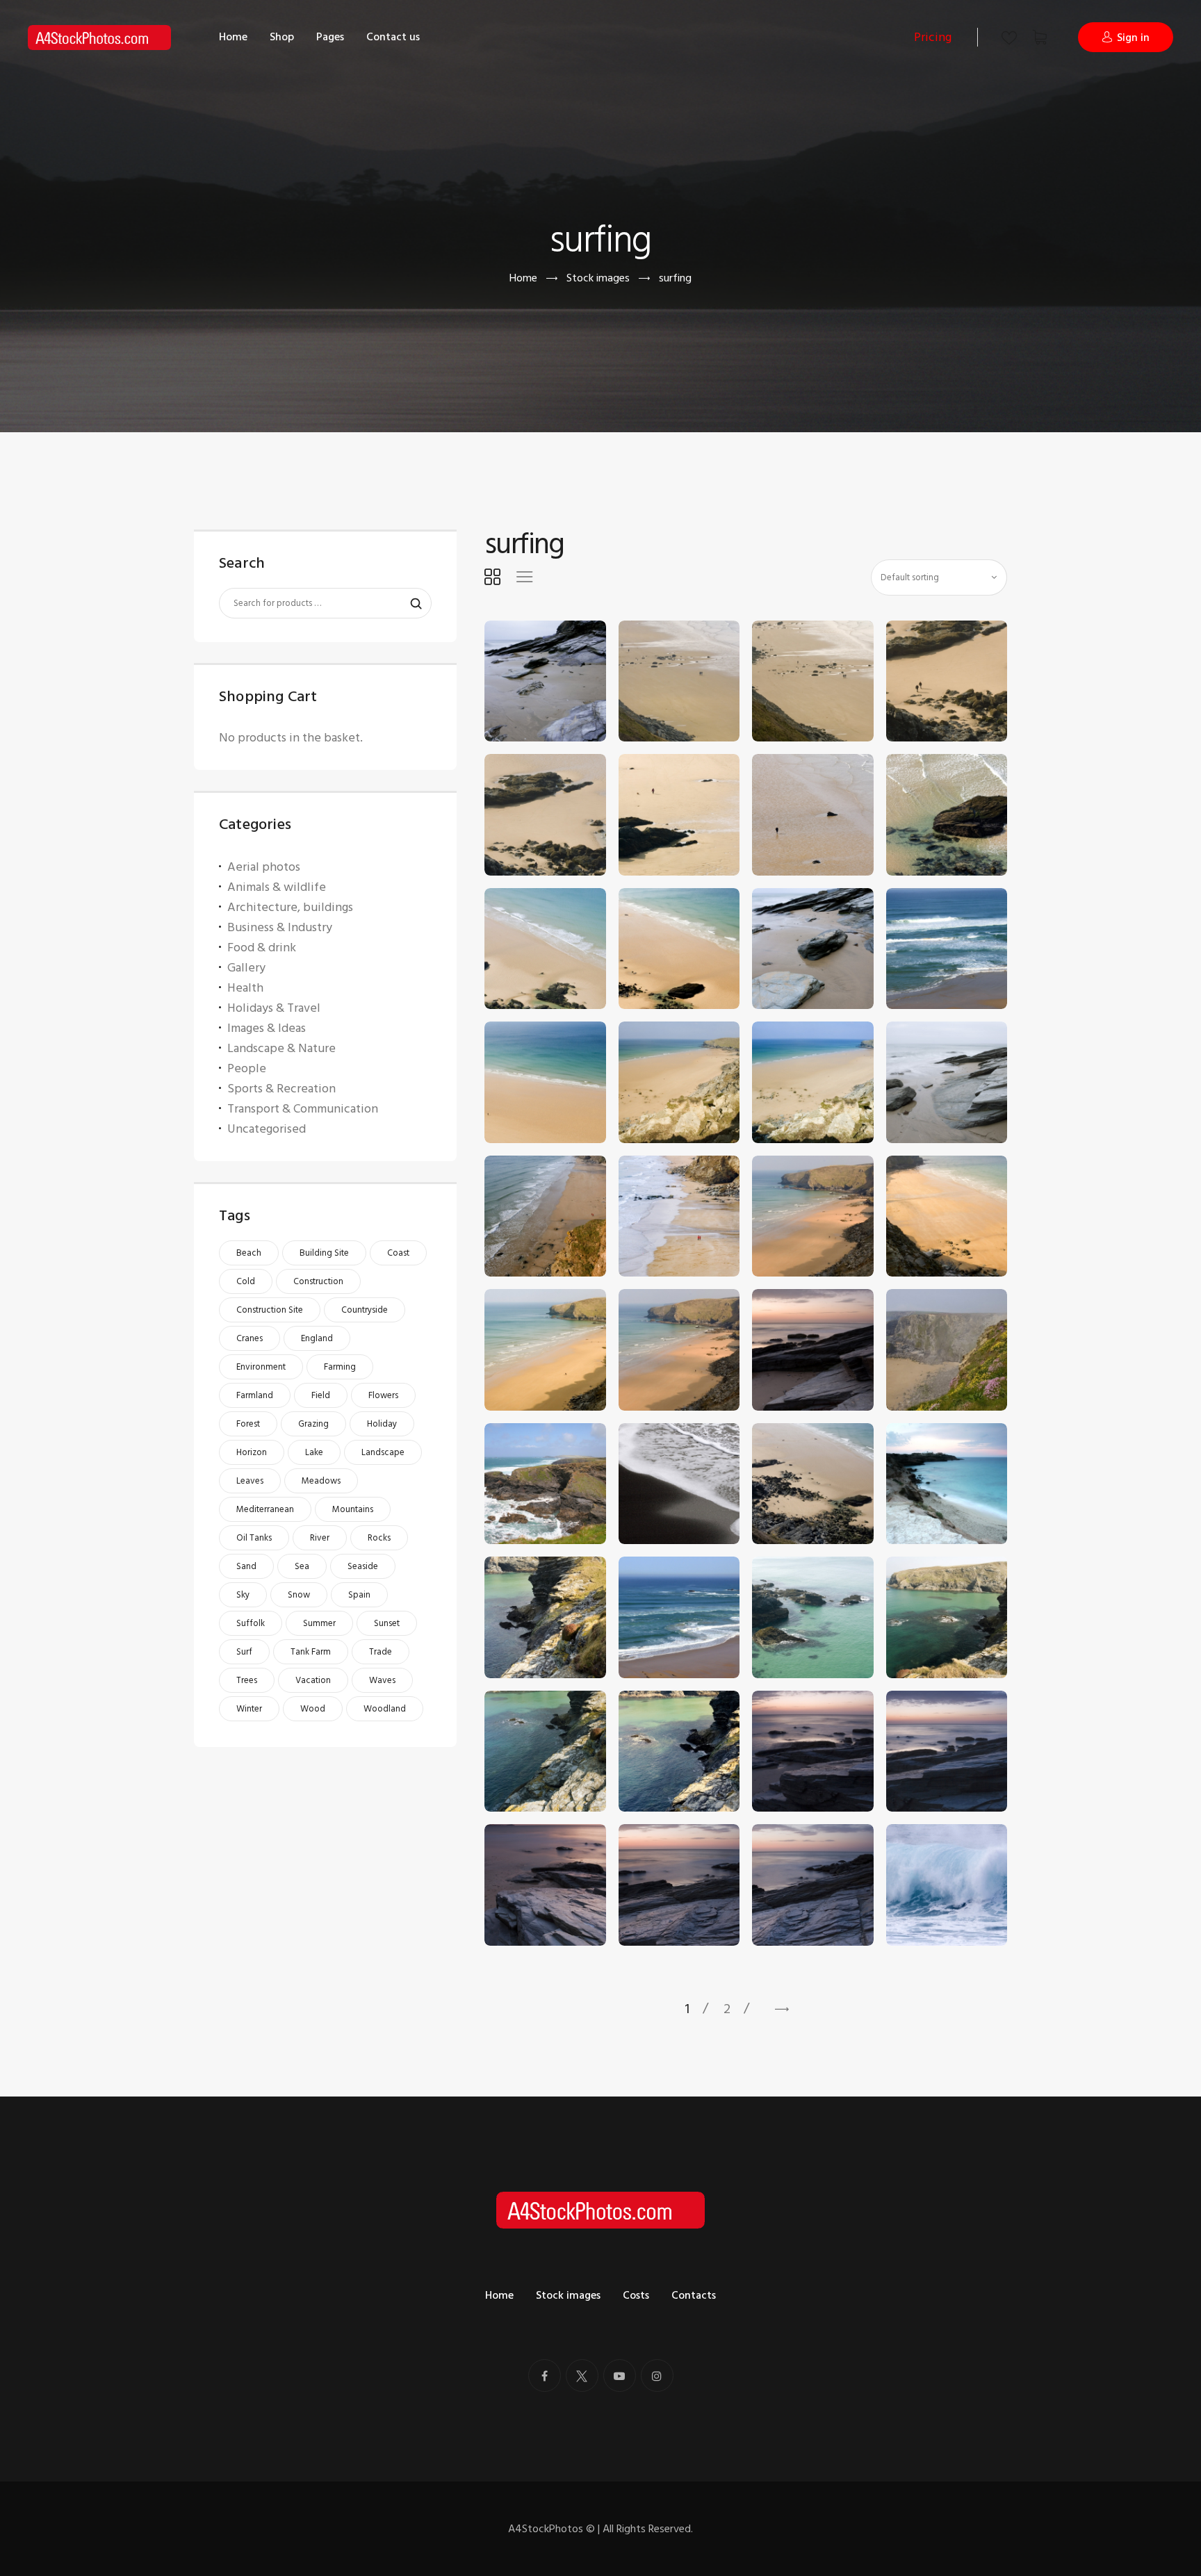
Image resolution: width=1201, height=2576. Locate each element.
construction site (270, 1310)
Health (245, 988)
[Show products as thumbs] (492, 577)
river (320, 1538)
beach (249, 1253)
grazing (313, 1424)
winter (249, 1709)
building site (324, 1253)
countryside (365, 1310)
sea (302, 1566)
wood (313, 1709)
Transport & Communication (303, 1109)
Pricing (933, 37)
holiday (382, 1424)
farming (340, 1367)
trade (381, 1652)
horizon (252, 1452)
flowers (383, 1395)
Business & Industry (280, 927)
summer (319, 1623)
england (317, 1338)
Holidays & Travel (274, 1008)
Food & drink (262, 947)
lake (314, 1452)
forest (248, 1424)
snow (299, 1595)
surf (244, 1652)
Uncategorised (267, 1129)
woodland (385, 1709)
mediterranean (265, 1509)
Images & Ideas (267, 1028)
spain (359, 1595)
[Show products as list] (524, 577)
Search (409, 604)
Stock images (598, 278)
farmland (255, 1395)
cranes (250, 1338)
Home (523, 278)
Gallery (246, 968)
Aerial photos (264, 867)
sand (246, 1566)
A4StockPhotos (552, 2529)
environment (261, 1367)
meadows (321, 1481)
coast (398, 1253)
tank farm (311, 1652)
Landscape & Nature (281, 1048)
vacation (313, 1680)
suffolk (251, 1623)
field (321, 1395)
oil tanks (254, 1538)
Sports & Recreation (281, 1089)
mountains (353, 1509)
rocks (379, 1538)
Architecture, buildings (290, 907)
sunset (387, 1623)
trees (247, 1680)
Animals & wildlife (277, 887)
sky (243, 1595)
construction (318, 1281)
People (247, 1068)
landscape (383, 1452)
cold (246, 1281)
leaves (250, 1481)
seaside (363, 1566)
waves (382, 1680)
